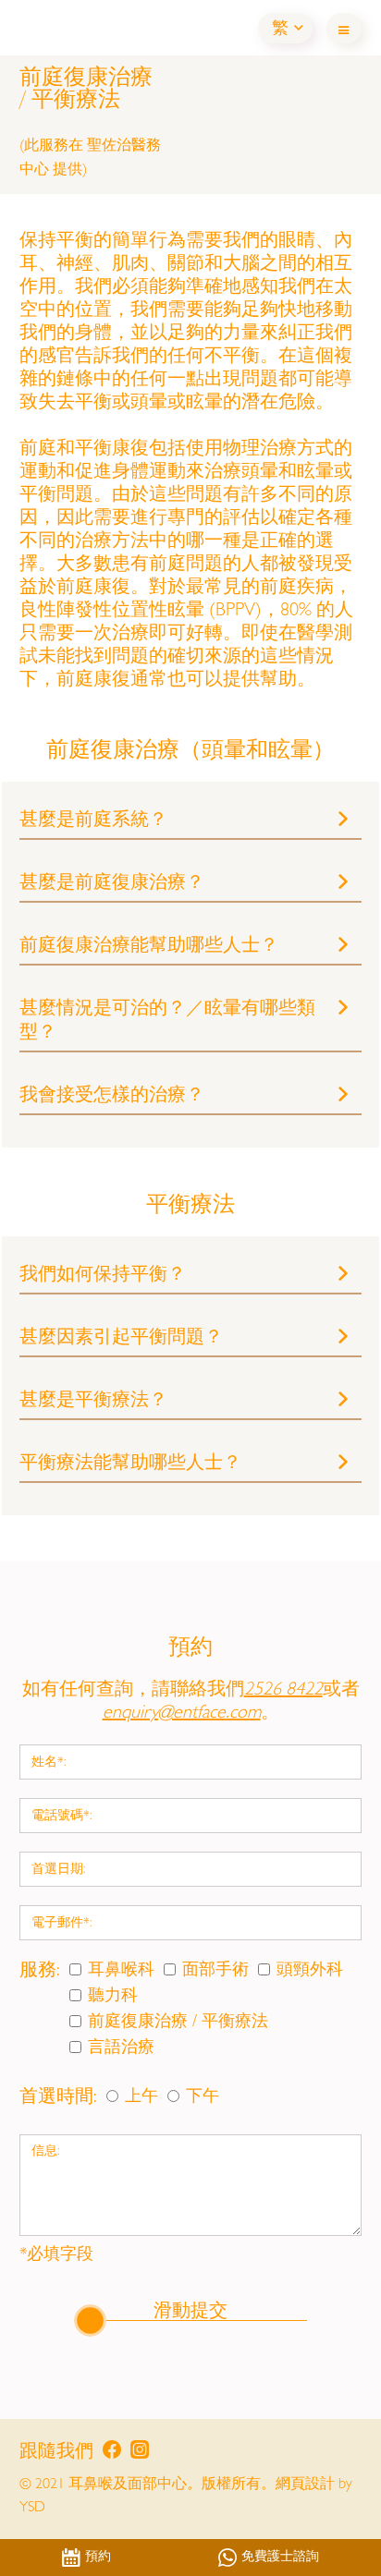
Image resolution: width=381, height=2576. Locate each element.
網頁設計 (305, 2485)
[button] (285, 28)
